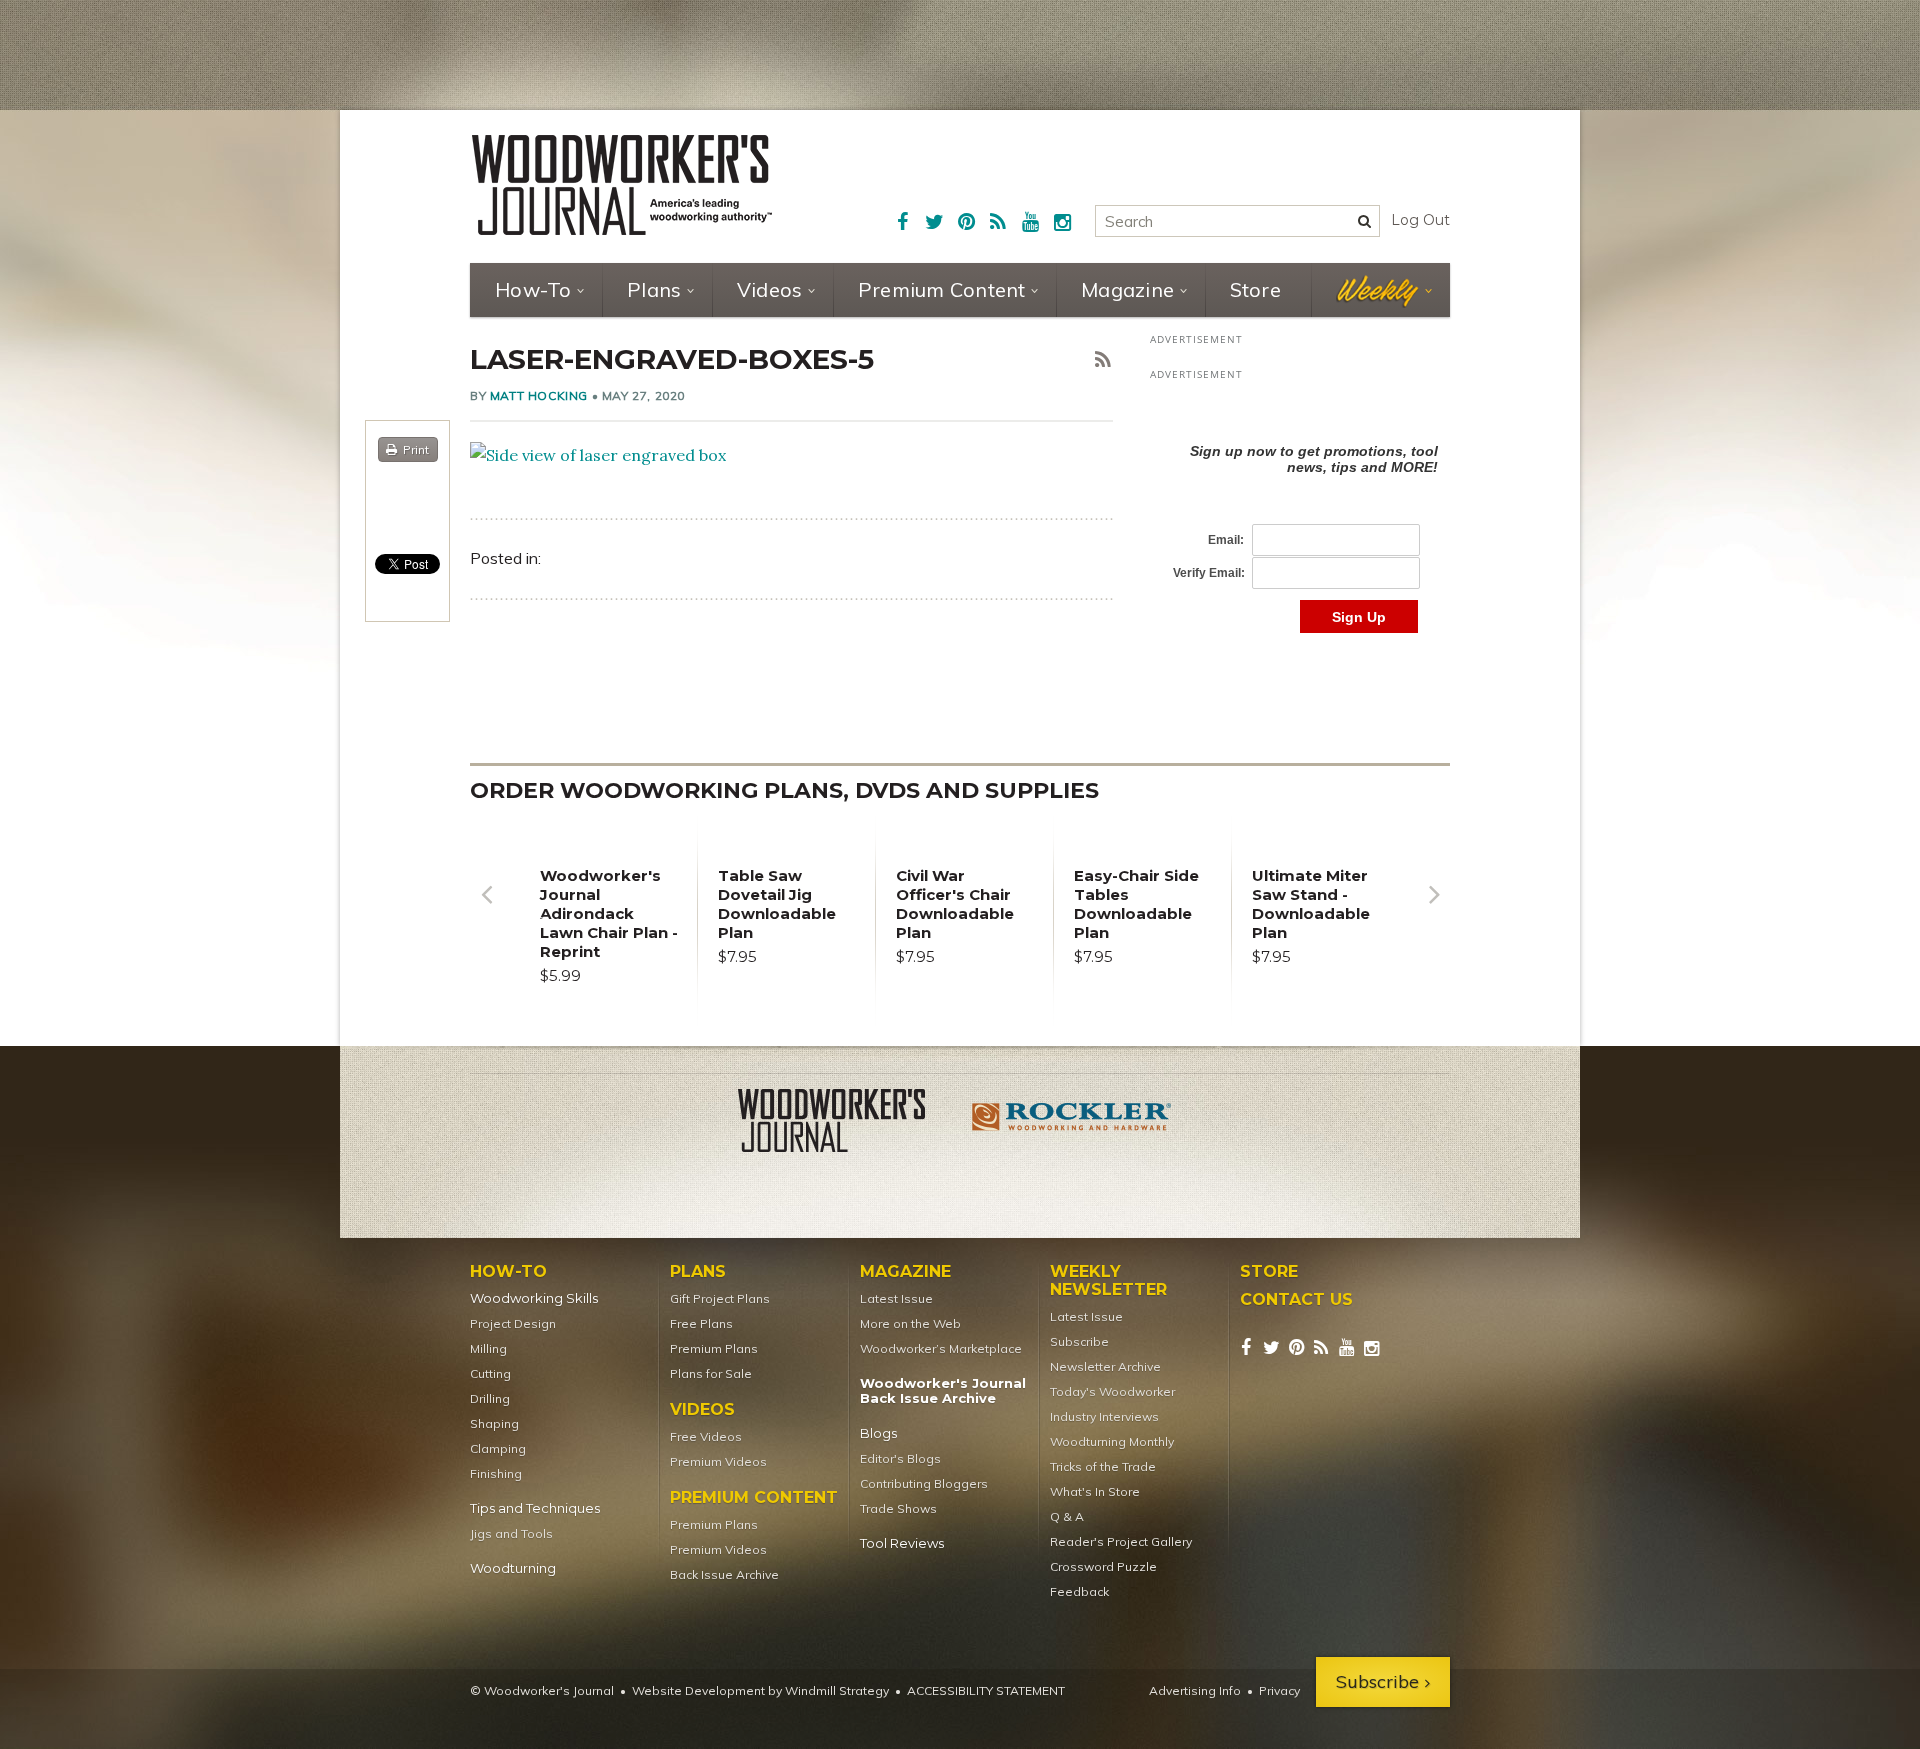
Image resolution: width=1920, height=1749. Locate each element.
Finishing (496, 1473)
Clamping (498, 1448)
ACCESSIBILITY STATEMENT (986, 1690)
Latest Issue (896, 1298)
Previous (486, 909)
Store (1255, 289)
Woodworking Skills (534, 1298)
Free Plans (701, 1323)
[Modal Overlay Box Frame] (1300, 517)
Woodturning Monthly (1112, 1441)
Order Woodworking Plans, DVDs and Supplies (784, 790)
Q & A (1067, 1516)
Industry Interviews (1104, 1416)
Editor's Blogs (900, 1458)
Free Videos (706, 1436)
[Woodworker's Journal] (848, 1124)
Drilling (490, 1398)
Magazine (1127, 289)
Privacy (1279, 1690)
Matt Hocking (539, 395)
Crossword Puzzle (1103, 1566)
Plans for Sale (711, 1373)
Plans (654, 289)
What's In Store (1095, 1491)
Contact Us (1296, 1300)
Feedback (1079, 1591)
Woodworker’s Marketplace (941, 1348)
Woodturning (513, 1568)
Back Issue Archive (724, 1574)
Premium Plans (714, 1348)
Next (1434, 909)
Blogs (878, 1433)
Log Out (1420, 220)
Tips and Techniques (535, 1508)
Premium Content (942, 289)
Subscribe (1079, 1341)
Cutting (490, 1373)
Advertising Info (1195, 1690)
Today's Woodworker (1112, 1391)
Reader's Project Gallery (1121, 1541)
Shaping (494, 1423)
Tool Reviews (902, 1543)
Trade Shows (898, 1508)
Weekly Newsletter (1108, 1281)
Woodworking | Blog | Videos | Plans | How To (622, 185)
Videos (770, 289)
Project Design (513, 1323)
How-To (533, 289)
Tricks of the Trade (1103, 1466)
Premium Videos (718, 1461)
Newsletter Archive (1105, 1366)
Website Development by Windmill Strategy (760, 1690)
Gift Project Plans (720, 1298)
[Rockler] (1072, 1124)
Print (416, 449)
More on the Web (910, 1323)
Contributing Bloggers (924, 1483)
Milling (488, 1348)
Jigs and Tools (511, 1533)
